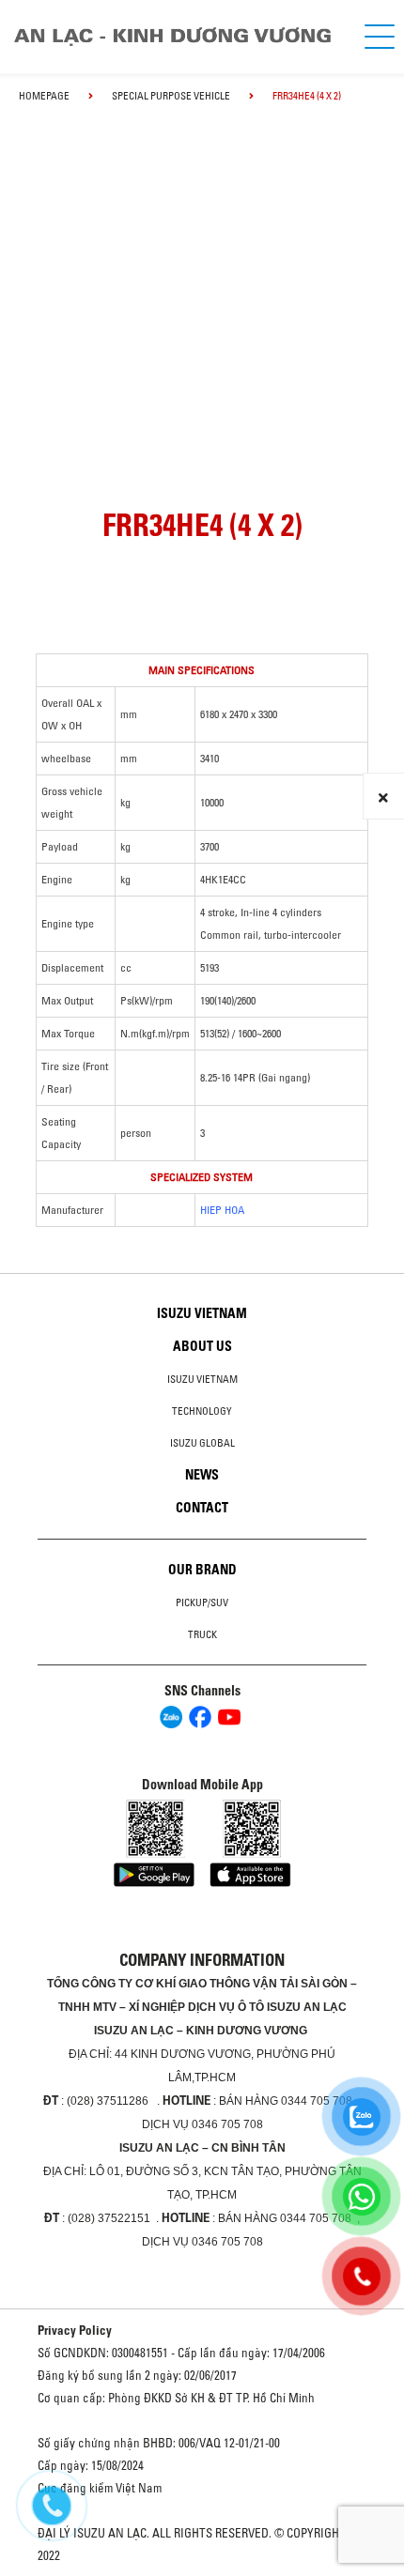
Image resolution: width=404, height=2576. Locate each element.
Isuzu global (202, 1443)
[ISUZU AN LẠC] (181, 37)
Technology (202, 1411)
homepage (44, 96)
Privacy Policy (75, 2330)
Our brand (202, 1570)
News (202, 1475)
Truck (202, 1634)
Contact (202, 1508)
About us (202, 1346)
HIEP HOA (222, 1210)
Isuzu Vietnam (202, 1313)
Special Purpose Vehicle (171, 96)
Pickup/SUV (202, 1602)
